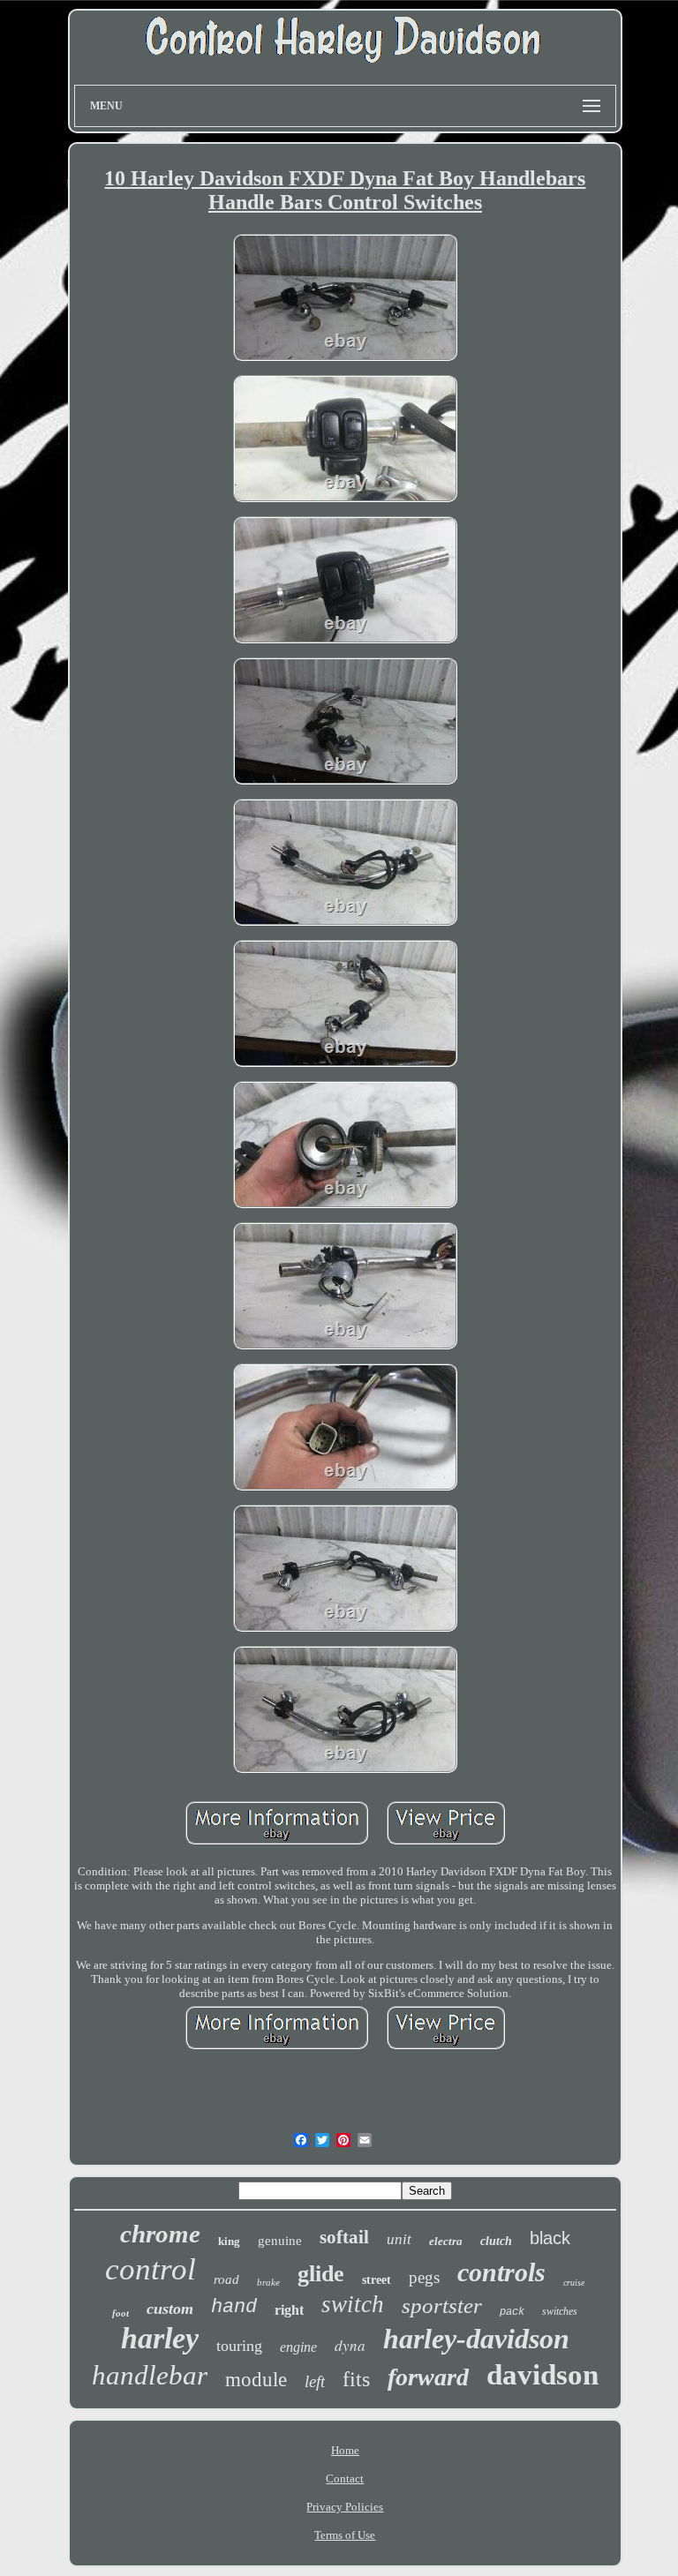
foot (121, 2313)
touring (239, 2346)
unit (399, 2239)
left (315, 2381)
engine (298, 2347)
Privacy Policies (345, 2507)
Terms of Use (345, 2535)
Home (345, 2450)
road (226, 2279)
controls (501, 2272)
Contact (345, 2478)
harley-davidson (476, 2339)
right (289, 2310)
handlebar (150, 2375)
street (377, 2280)
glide (321, 2274)
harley (160, 2338)
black (550, 2238)
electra (446, 2241)
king (229, 2241)
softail (344, 2237)
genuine (280, 2241)
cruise (574, 2283)
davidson (542, 2375)
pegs (424, 2277)
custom (170, 2309)
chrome (160, 2234)
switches (560, 2311)
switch (353, 2304)
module (256, 2380)
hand (234, 2307)
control (151, 2269)
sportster (442, 2306)
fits (356, 2379)
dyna (350, 2345)
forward (428, 2377)
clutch (496, 2241)
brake (268, 2282)
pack (512, 2312)
